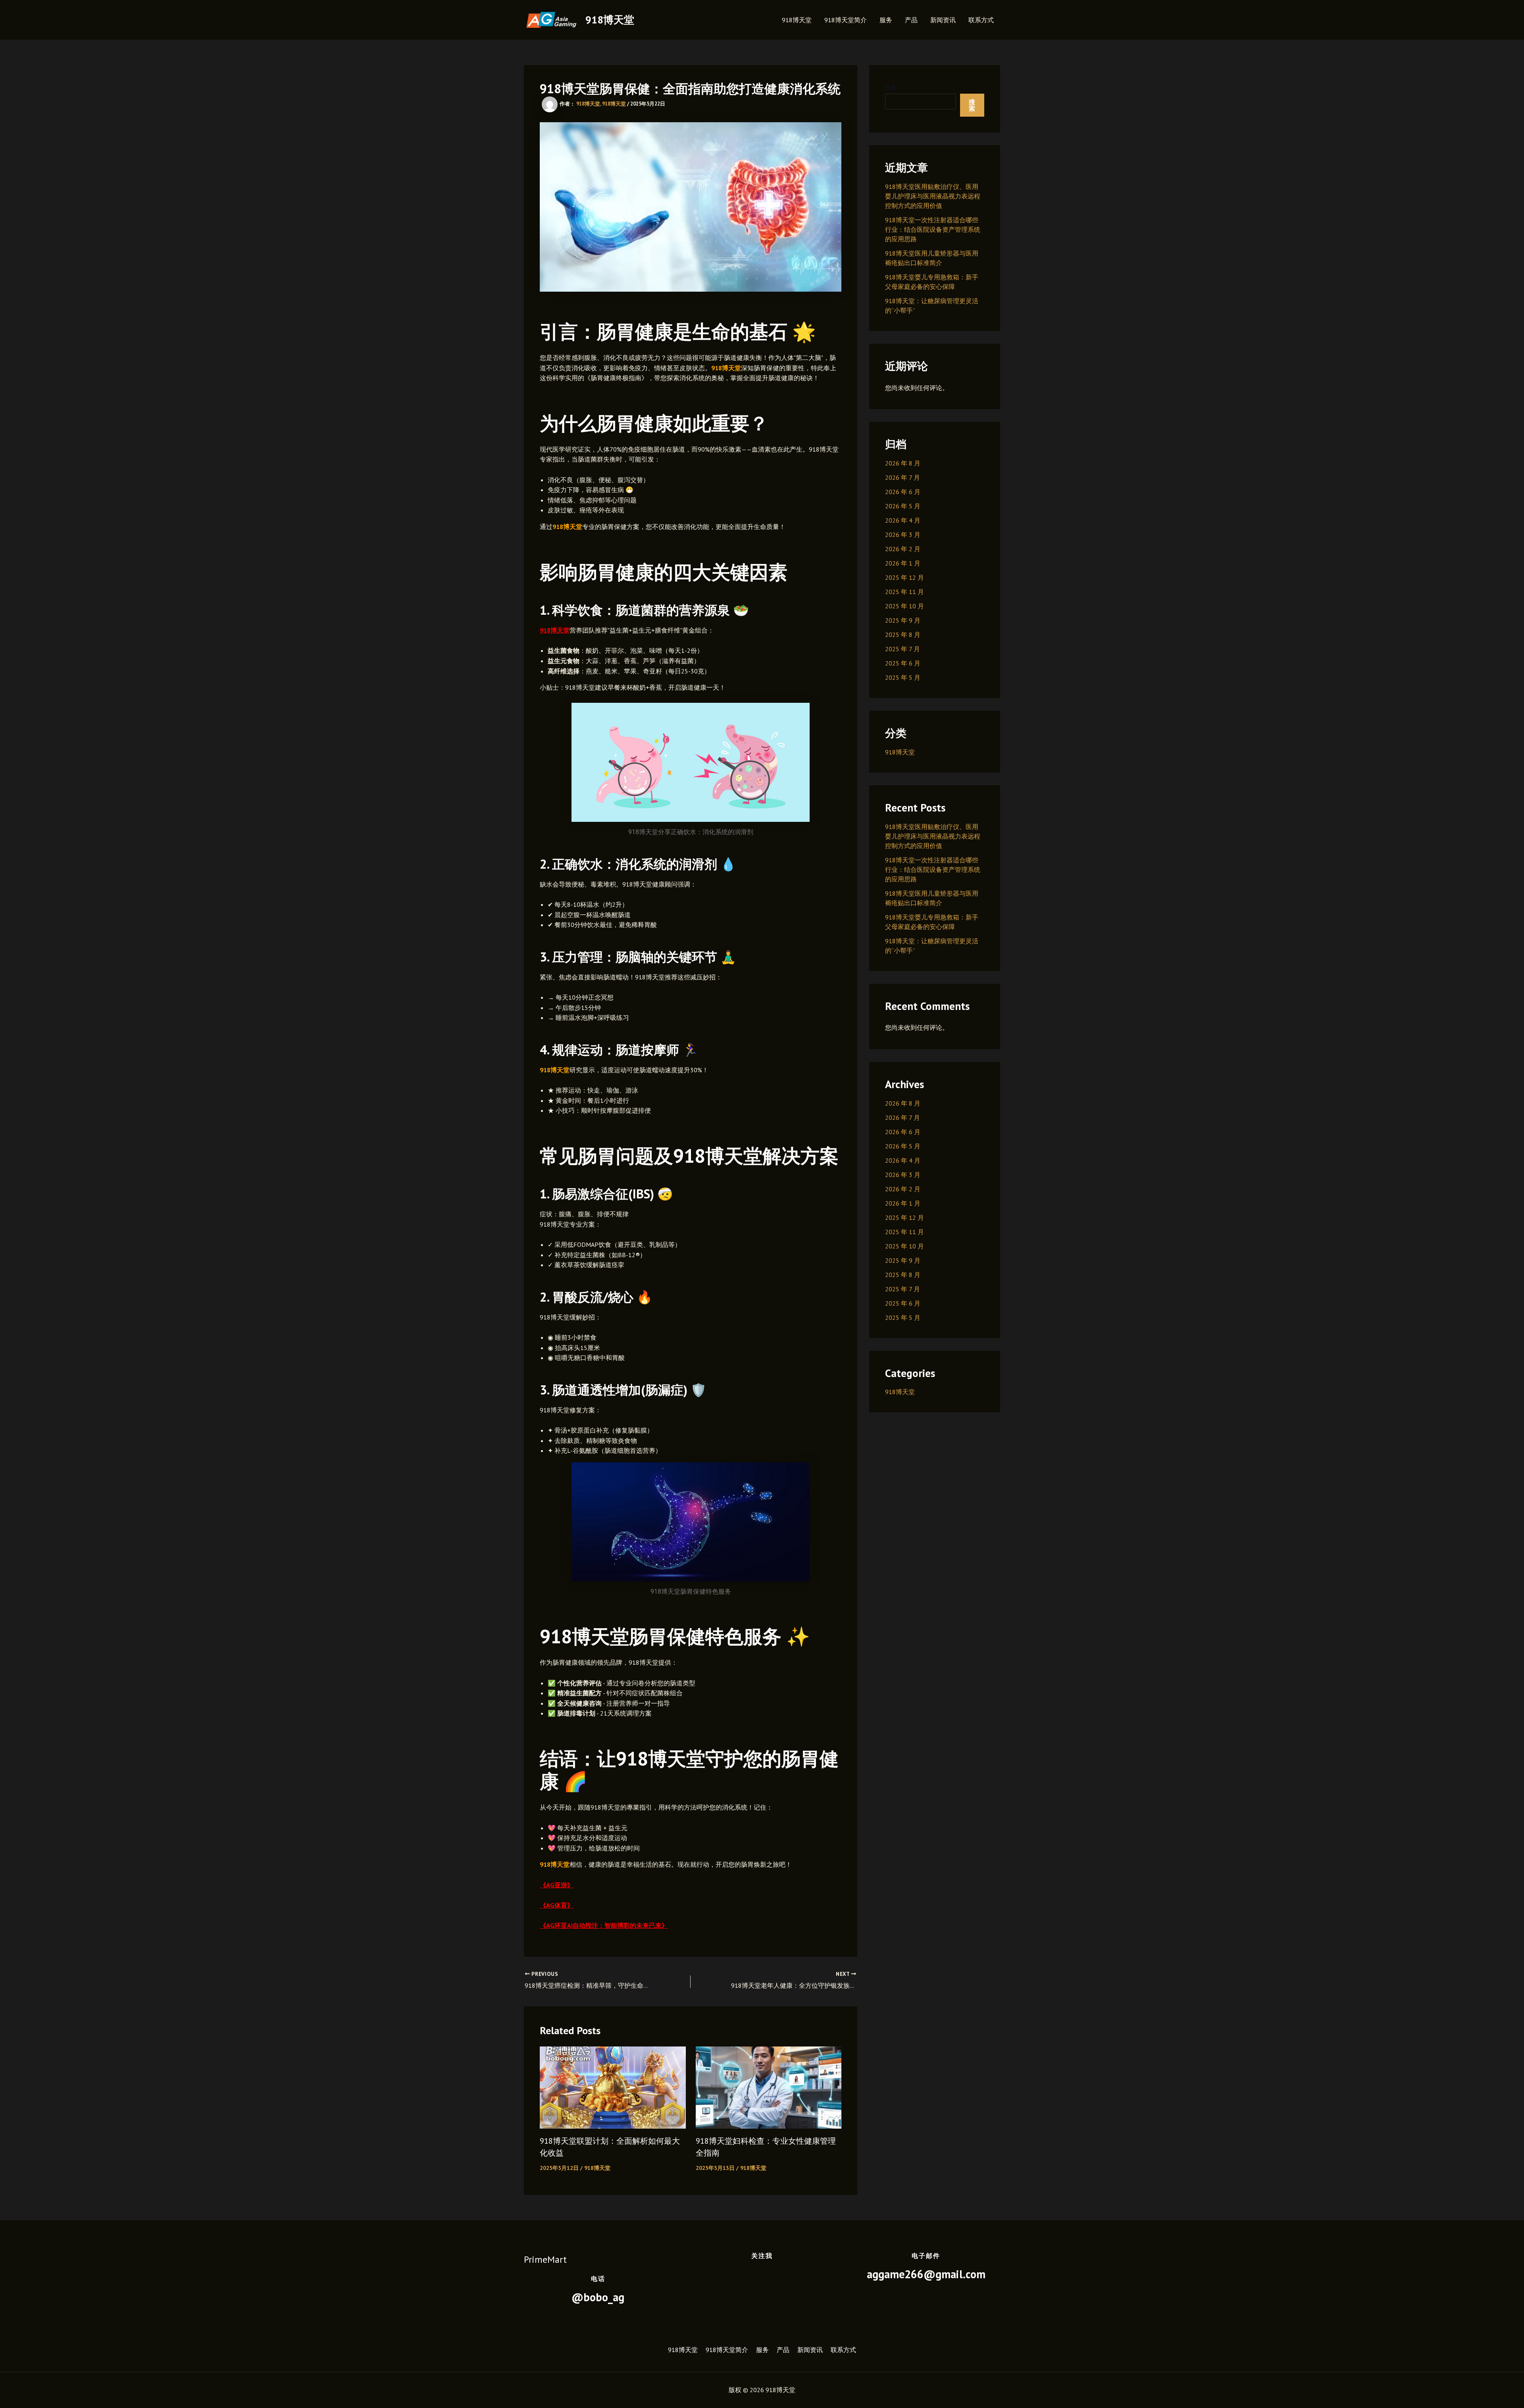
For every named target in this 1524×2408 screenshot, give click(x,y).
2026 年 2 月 (903, 549)
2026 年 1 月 (903, 563)
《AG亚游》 (557, 1885)
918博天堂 (610, 20)
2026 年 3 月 (903, 535)
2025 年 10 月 (904, 606)
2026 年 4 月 (903, 520)
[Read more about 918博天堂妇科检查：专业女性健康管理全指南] (769, 2087)
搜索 (891, 88)
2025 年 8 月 (903, 635)
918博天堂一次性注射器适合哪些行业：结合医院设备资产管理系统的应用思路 (933, 229)
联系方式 (981, 20)
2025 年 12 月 (904, 577)
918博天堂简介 (846, 20)
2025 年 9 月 (903, 620)
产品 (911, 20)
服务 (886, 20)
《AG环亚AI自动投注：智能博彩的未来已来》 (604, 1925)
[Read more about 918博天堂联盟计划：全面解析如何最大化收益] (613, 2087)
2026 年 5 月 (903, 506)
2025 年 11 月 (904, 592)
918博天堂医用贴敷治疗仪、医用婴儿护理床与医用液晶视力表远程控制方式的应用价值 (933, 196)
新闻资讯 (943, 20)
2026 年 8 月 (903, 463)
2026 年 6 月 (903, 492)
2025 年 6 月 (903, 663)
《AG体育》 (557, 1905)
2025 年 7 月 (902, 649)
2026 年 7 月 (902, 477)
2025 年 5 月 (903, 677)
